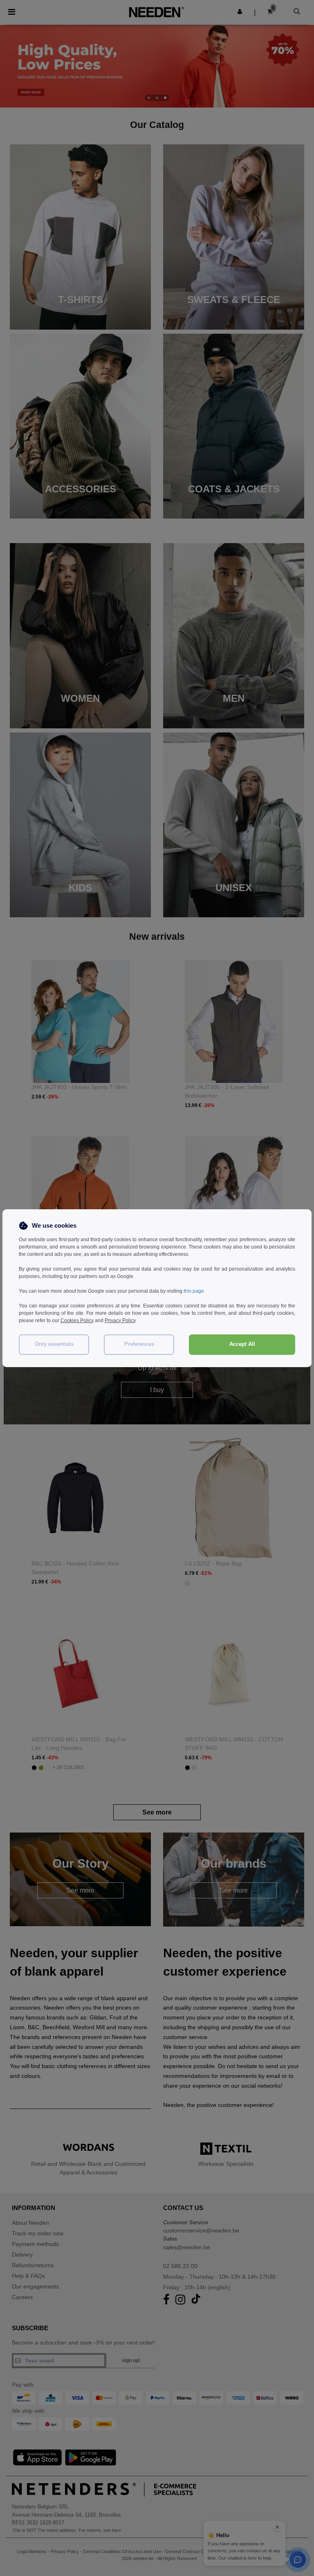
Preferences (139, 1344)
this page (194, 1291)
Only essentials (54, 1344)
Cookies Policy (77, 1321)
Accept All (242, 1344)
